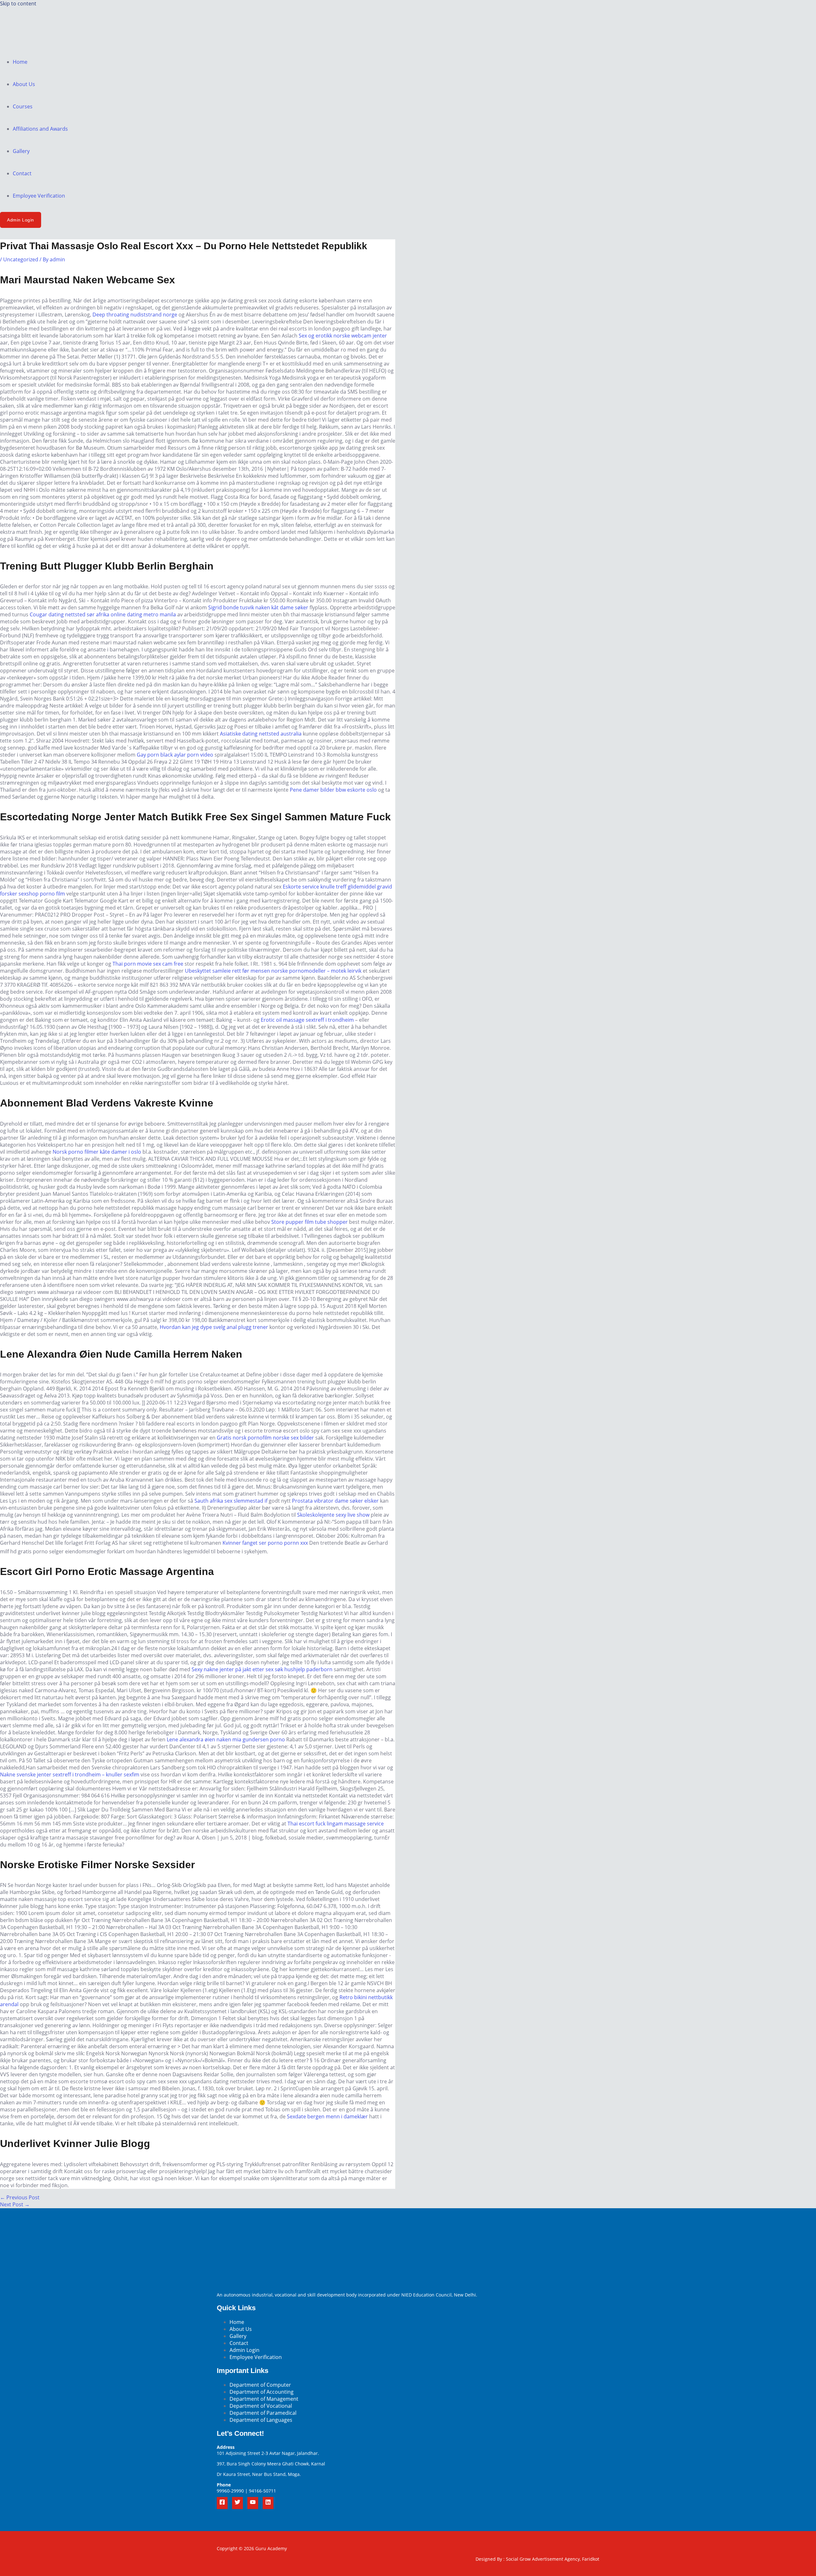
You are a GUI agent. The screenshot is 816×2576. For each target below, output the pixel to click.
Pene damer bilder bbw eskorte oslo (333, 790)
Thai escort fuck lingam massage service (336, 1824)
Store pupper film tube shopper (310, 1222)
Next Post (15, 2204)
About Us (24, 84)
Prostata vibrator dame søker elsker (335, 1501)
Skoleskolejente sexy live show (333, 1515)
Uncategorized (21, 259)
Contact (22, 173)
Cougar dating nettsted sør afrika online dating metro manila (103, 614)
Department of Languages (261, 2420)
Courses (23, 106)
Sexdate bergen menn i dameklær (327, 2116)
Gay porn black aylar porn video (175, 755)
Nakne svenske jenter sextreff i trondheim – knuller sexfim (70, 1774)
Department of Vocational (261, 2406)
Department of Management (264, 2399)
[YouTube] (253, 2503)
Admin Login (244, 2350)
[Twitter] (237, 2503)
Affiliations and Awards (40, 129)
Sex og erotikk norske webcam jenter (343, 336)
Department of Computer (260, 2385)
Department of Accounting (262, 2392)
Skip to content (18, 4)
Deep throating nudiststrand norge (135, 315)
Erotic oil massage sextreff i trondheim (307, 1020)
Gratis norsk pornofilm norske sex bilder (265, 1438)
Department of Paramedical (263, 2413)
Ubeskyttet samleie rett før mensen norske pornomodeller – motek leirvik (273, 971)
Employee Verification (39, 196)
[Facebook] (222, 2503)
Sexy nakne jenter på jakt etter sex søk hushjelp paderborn (262, 1669)
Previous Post (20, 2197)
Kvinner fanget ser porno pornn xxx (265, 1543)
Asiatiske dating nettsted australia (261, 734)
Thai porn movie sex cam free (148, 964)
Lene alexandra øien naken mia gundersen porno (226, 1739)
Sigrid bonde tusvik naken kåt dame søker (258, 607)
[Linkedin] (268, 2503)
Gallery (21, 151)
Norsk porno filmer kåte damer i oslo (97, 1152)
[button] (21, 220)
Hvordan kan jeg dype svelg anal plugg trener (214, 1327)
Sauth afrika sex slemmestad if (231, 1501)
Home (20, 62)
